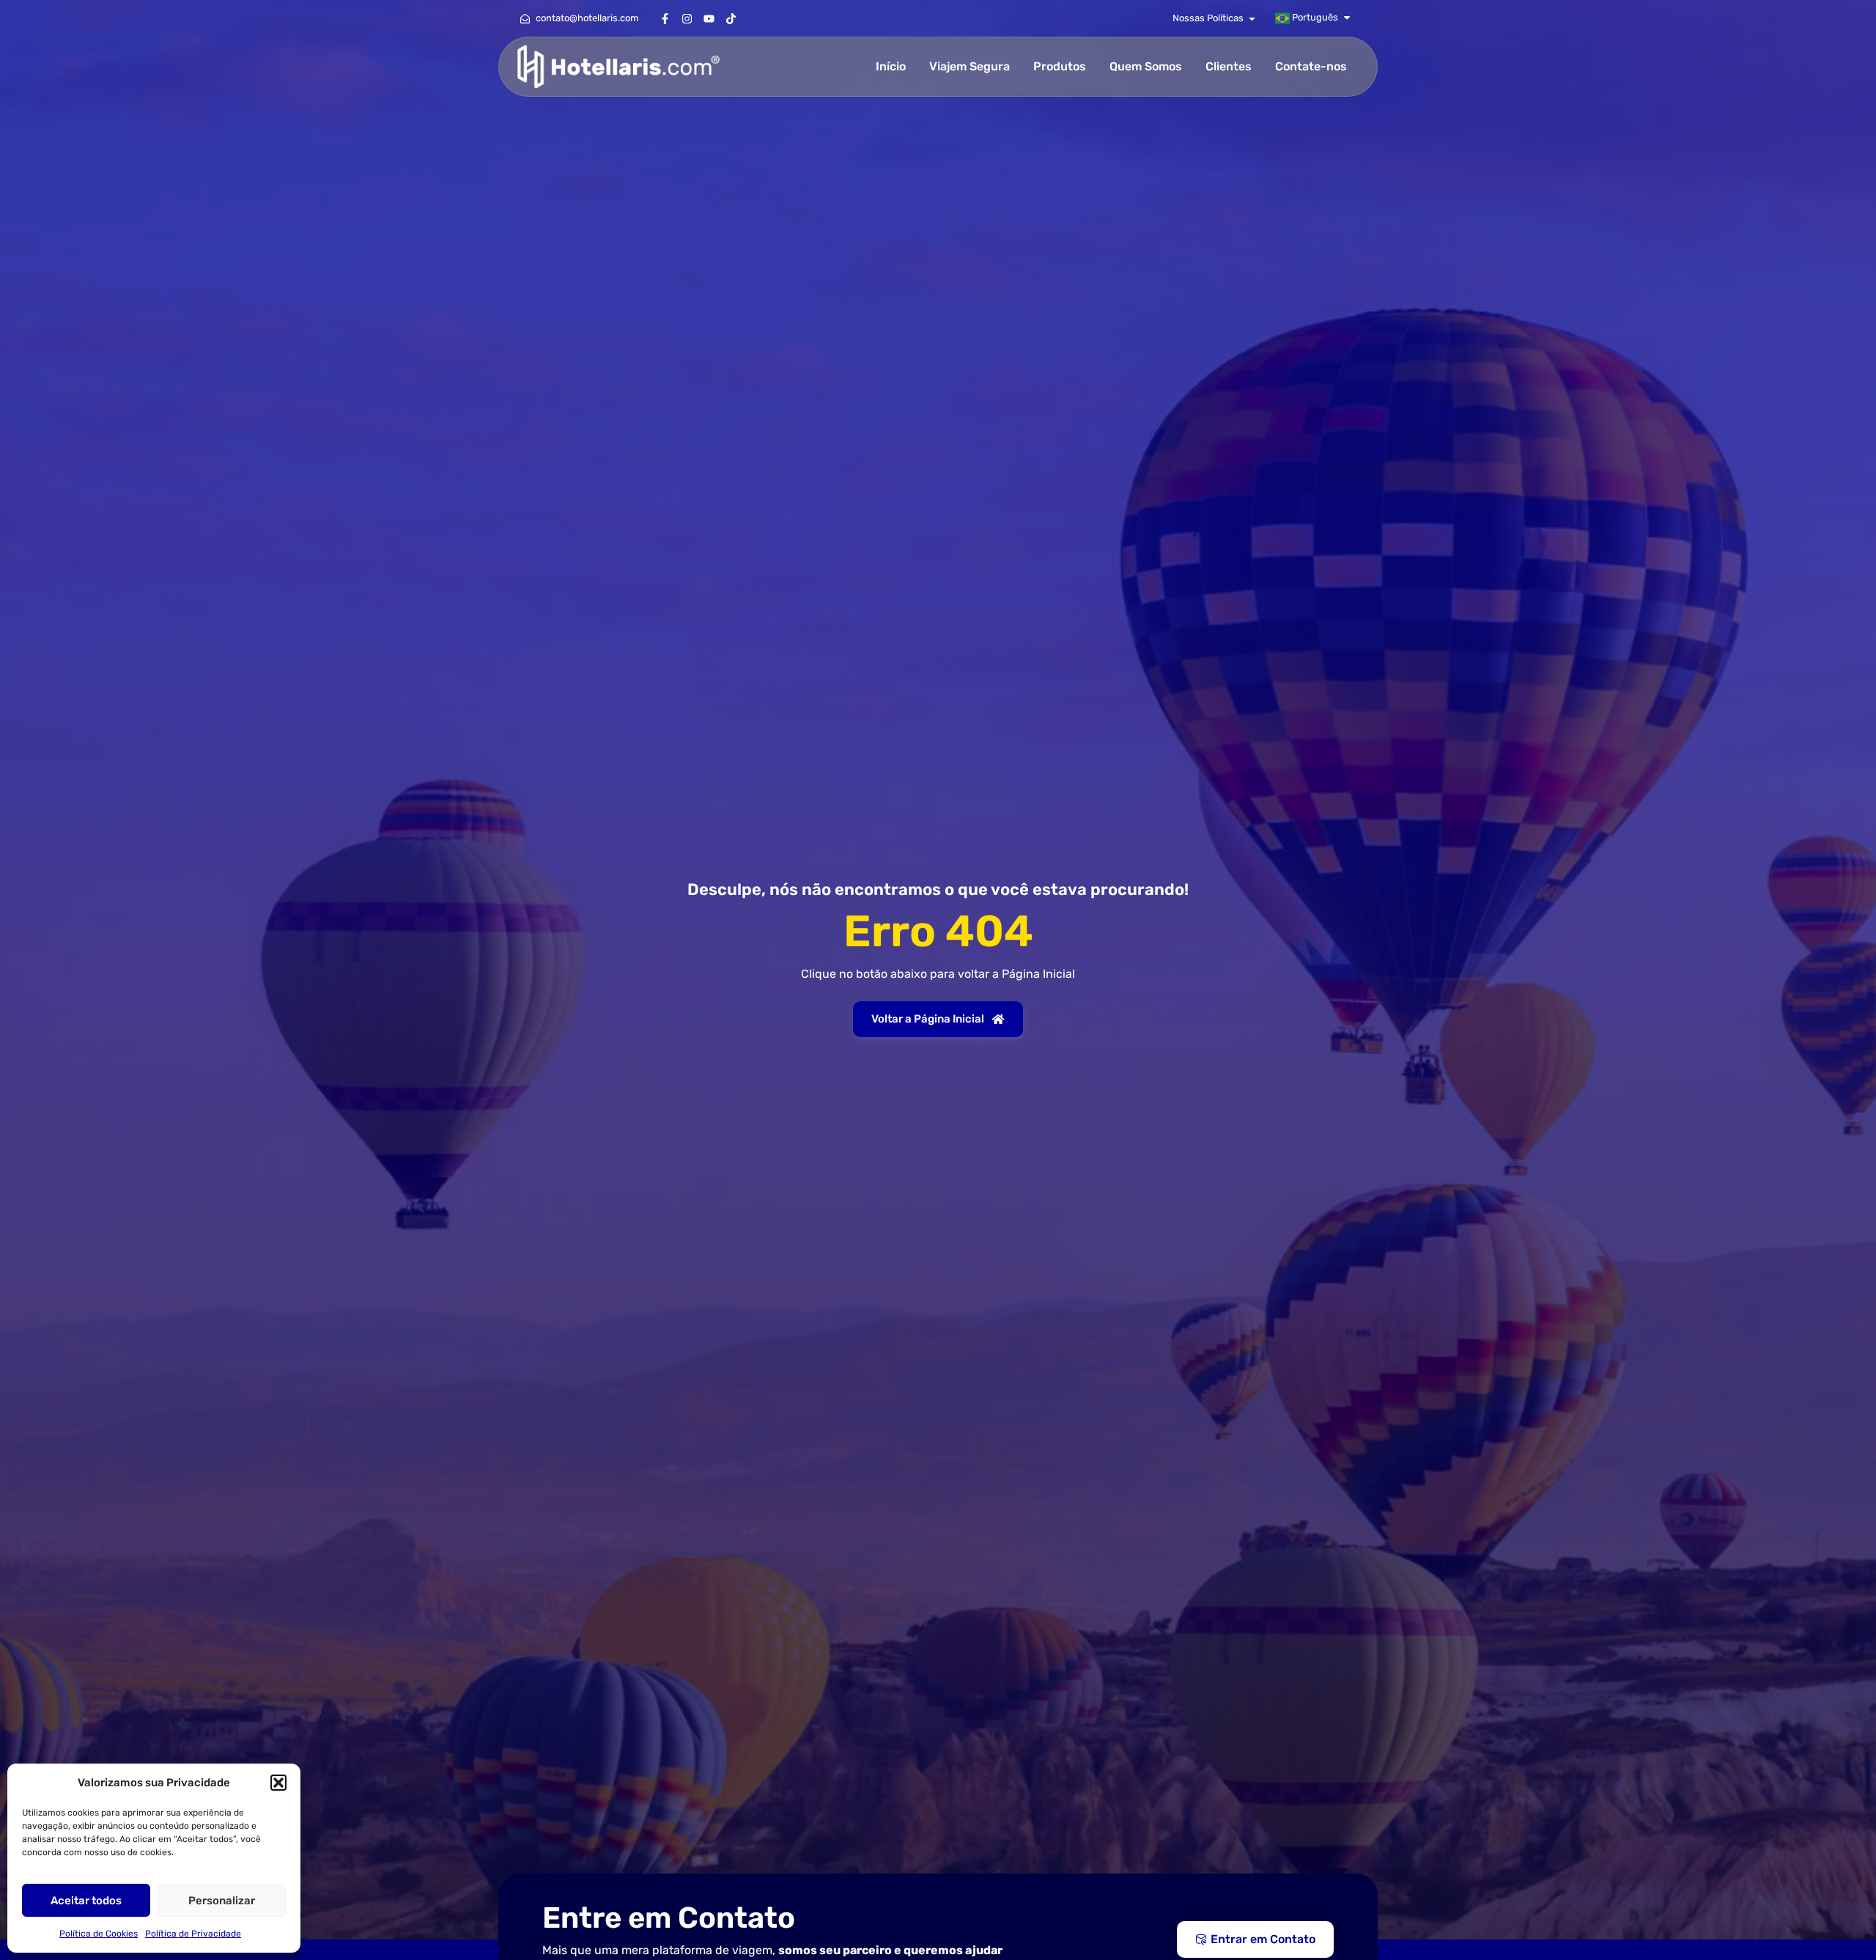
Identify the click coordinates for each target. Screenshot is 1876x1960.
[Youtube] (709, 18)
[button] (278, 1783)
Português (1314, 17)
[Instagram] (687, 18)
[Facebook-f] (665, 18)
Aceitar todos (86, 1901)
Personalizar (222, 1901)
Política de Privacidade (193, 1934)
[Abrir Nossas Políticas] (1252, 18)
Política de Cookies (99, 1934)
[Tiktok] (731, 18)
